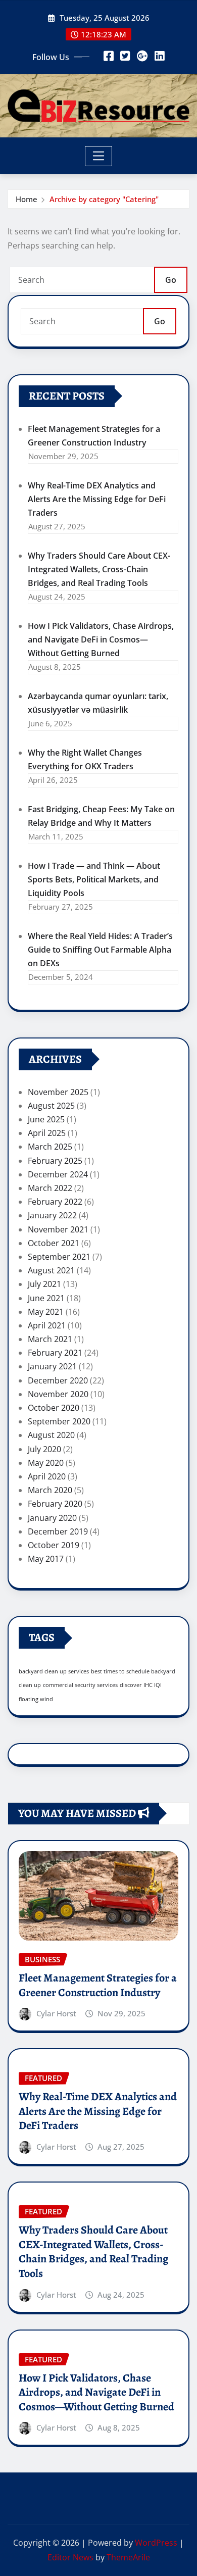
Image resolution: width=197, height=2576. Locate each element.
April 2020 (47, 1476)
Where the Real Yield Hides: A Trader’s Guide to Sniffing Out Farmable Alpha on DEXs (100, 950)
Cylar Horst (56, 2013)
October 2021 (54, 1243)
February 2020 (55, 1504)
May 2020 (46, 1463)
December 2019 (58, 1531)
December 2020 (58, 1380)
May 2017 (46, 1559)
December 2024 (58, 1174)
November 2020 (58, 1394)
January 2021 (52, 1366)
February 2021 (55, 1353)
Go (171, 280)
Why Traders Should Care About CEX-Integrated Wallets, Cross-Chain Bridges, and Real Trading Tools (99, 569)
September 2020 (59, 1421)
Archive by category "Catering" (104, 199)
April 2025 (47, 1133)
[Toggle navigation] (99, 156)
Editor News (70, 2557)
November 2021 (58, 1229)
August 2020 (51, 1435)
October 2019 (54, 1545)
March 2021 (50, 1339)
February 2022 (55, 1202)
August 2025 (51, 1106)
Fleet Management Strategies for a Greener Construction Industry (98, 1985)
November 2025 (58, 1092)
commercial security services (80, 1685)
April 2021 (47, 1325)
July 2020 (44, 1449)
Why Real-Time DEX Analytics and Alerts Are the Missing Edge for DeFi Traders (97, 499)
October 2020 (54, 1408)
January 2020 (52, 1518)
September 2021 (59, 1257)
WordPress (156, 2543)
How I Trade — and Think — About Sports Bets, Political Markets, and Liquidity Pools (94, 879)
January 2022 (52, 1215)
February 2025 (55, 1161)
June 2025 (46, 1119)
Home (27, 199)
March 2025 (50, 1147)
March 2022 (50, 1188)
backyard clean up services (54, 1671)
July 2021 (44, 1284)
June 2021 (46, 1298)
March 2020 (50, 1490)
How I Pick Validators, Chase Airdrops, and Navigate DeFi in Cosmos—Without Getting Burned (101, 639)
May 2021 (46, 1312)
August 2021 (51, 1270)
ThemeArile (128, 2557)
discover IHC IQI (141, 1685)
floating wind (36, 1699)
